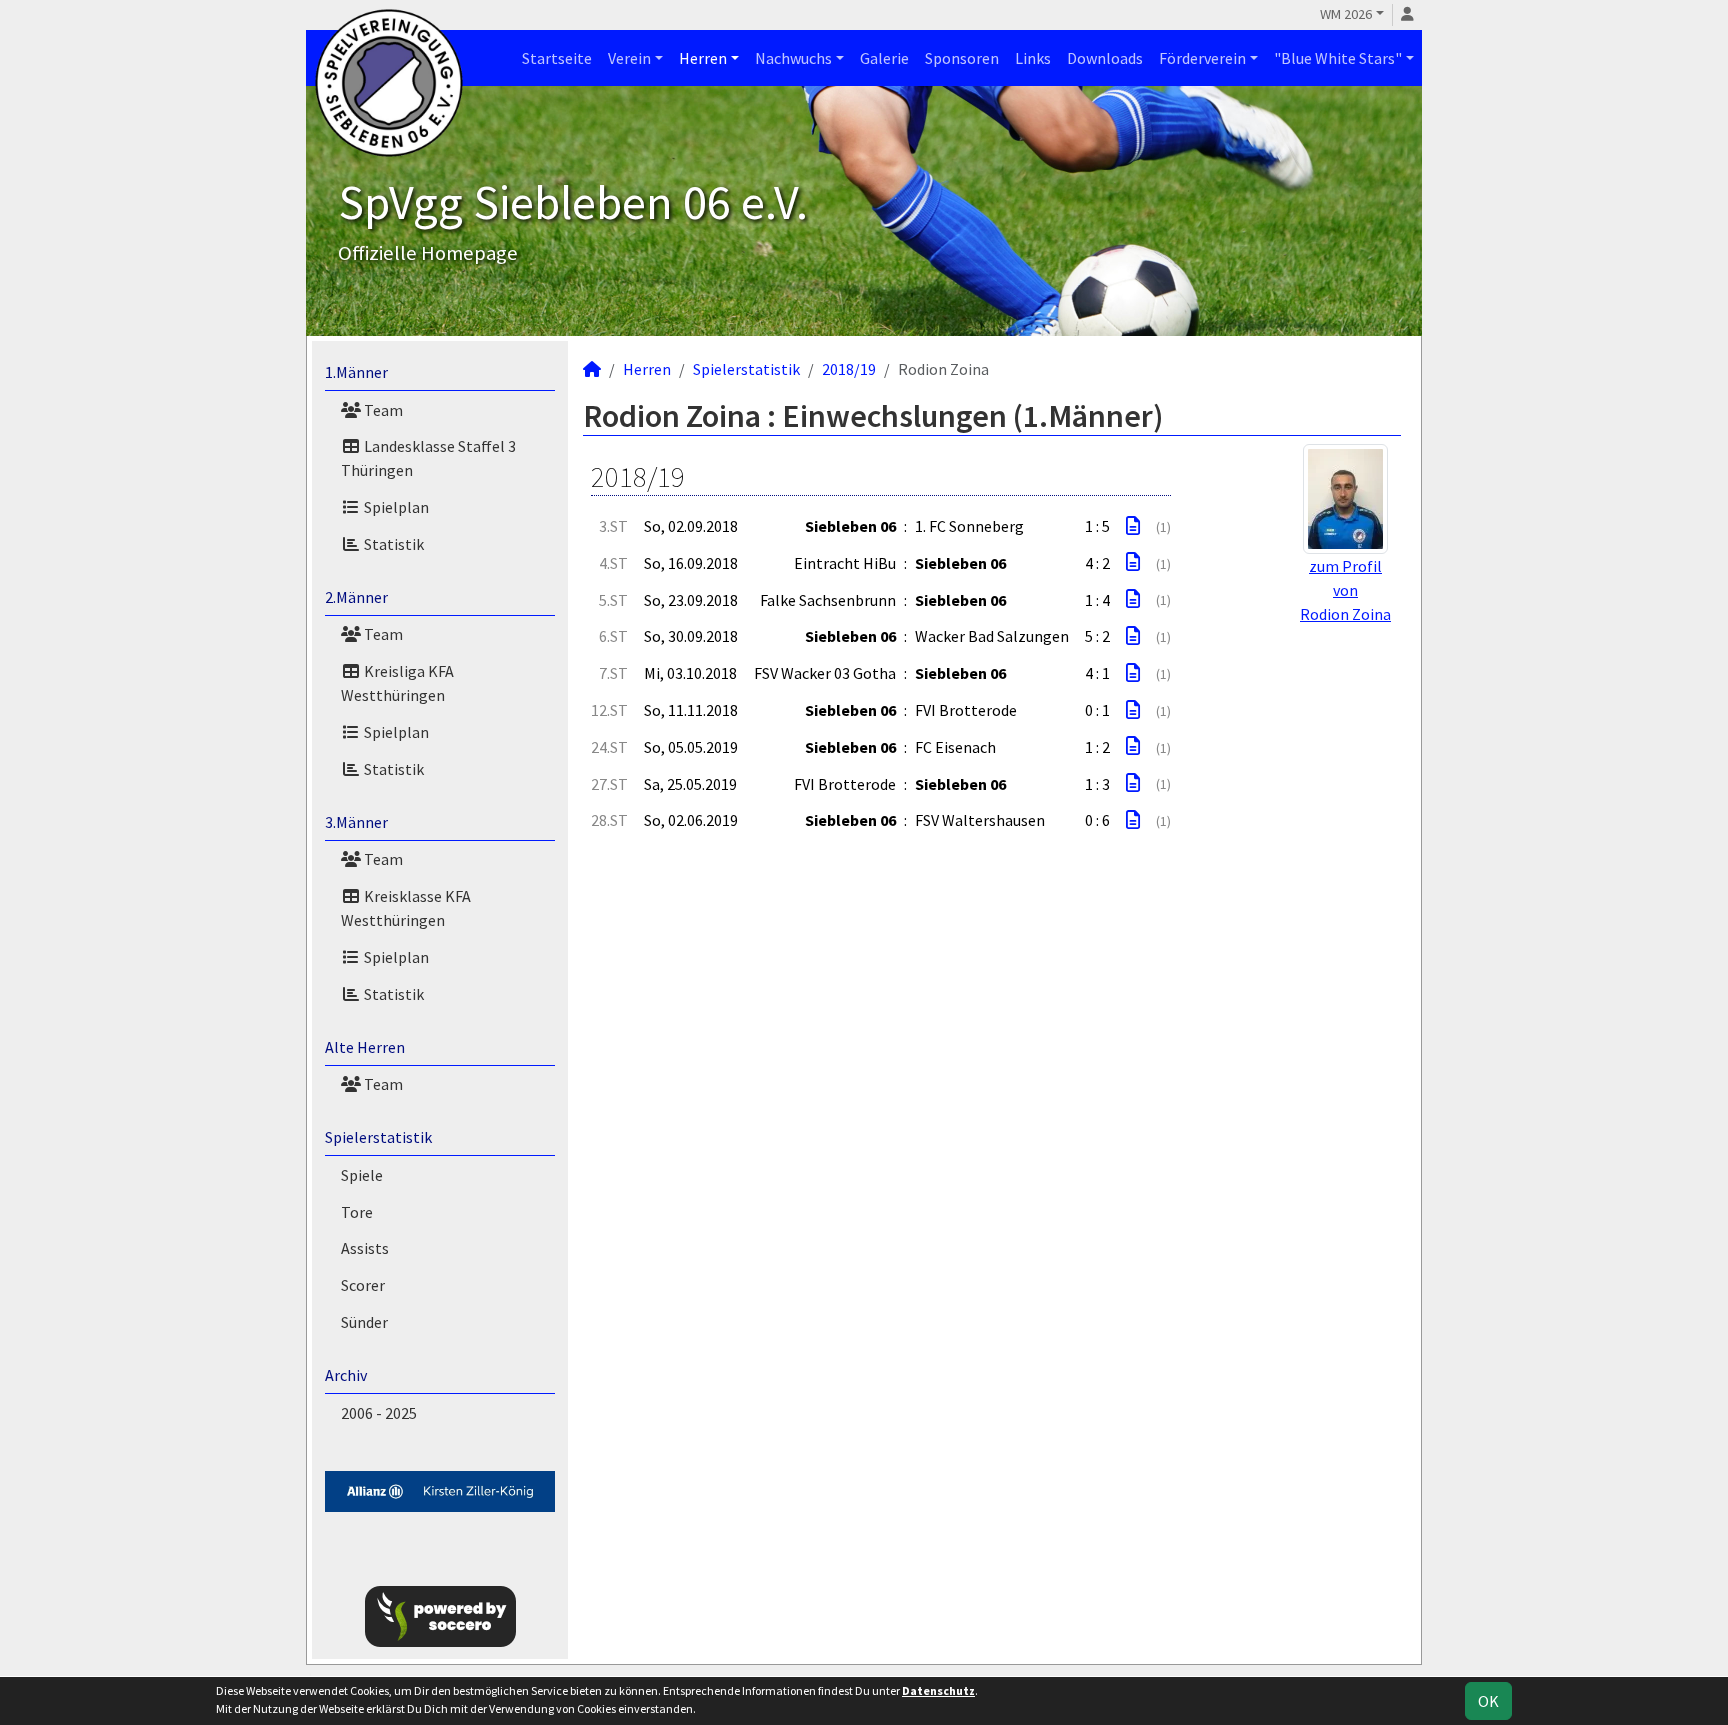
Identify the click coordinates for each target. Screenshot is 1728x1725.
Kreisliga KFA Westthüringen (397, 683)
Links (1033, 58)
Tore (357, 1212)
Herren (703, 58)
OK (1488, 1701)
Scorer (363, 1285)
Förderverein (1202, 58)
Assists (365, 1248)
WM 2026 (1346, 14)
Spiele (362, 1175)
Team (382, 410)
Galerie (884, 58)
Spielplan (395, 507)
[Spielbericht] (1133, 526)
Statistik (392, 544)
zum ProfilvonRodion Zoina (1345, 590)
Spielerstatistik (378, 1137)
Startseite (557, 58)
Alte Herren (365, 1047)
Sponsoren (962, 58)
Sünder (364, 1322)
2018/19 (849, 369)
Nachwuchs (793, 58)
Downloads (1105, 58)
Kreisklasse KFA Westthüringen (406, 908)
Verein (629, 58)
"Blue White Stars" (1338, 58)
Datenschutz (938, 1690)
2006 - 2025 (379, 1413)
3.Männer (356, 822)
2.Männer (356, 597)
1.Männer (356, 372)
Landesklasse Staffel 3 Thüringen (428, 458)
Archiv (346, 1375)
